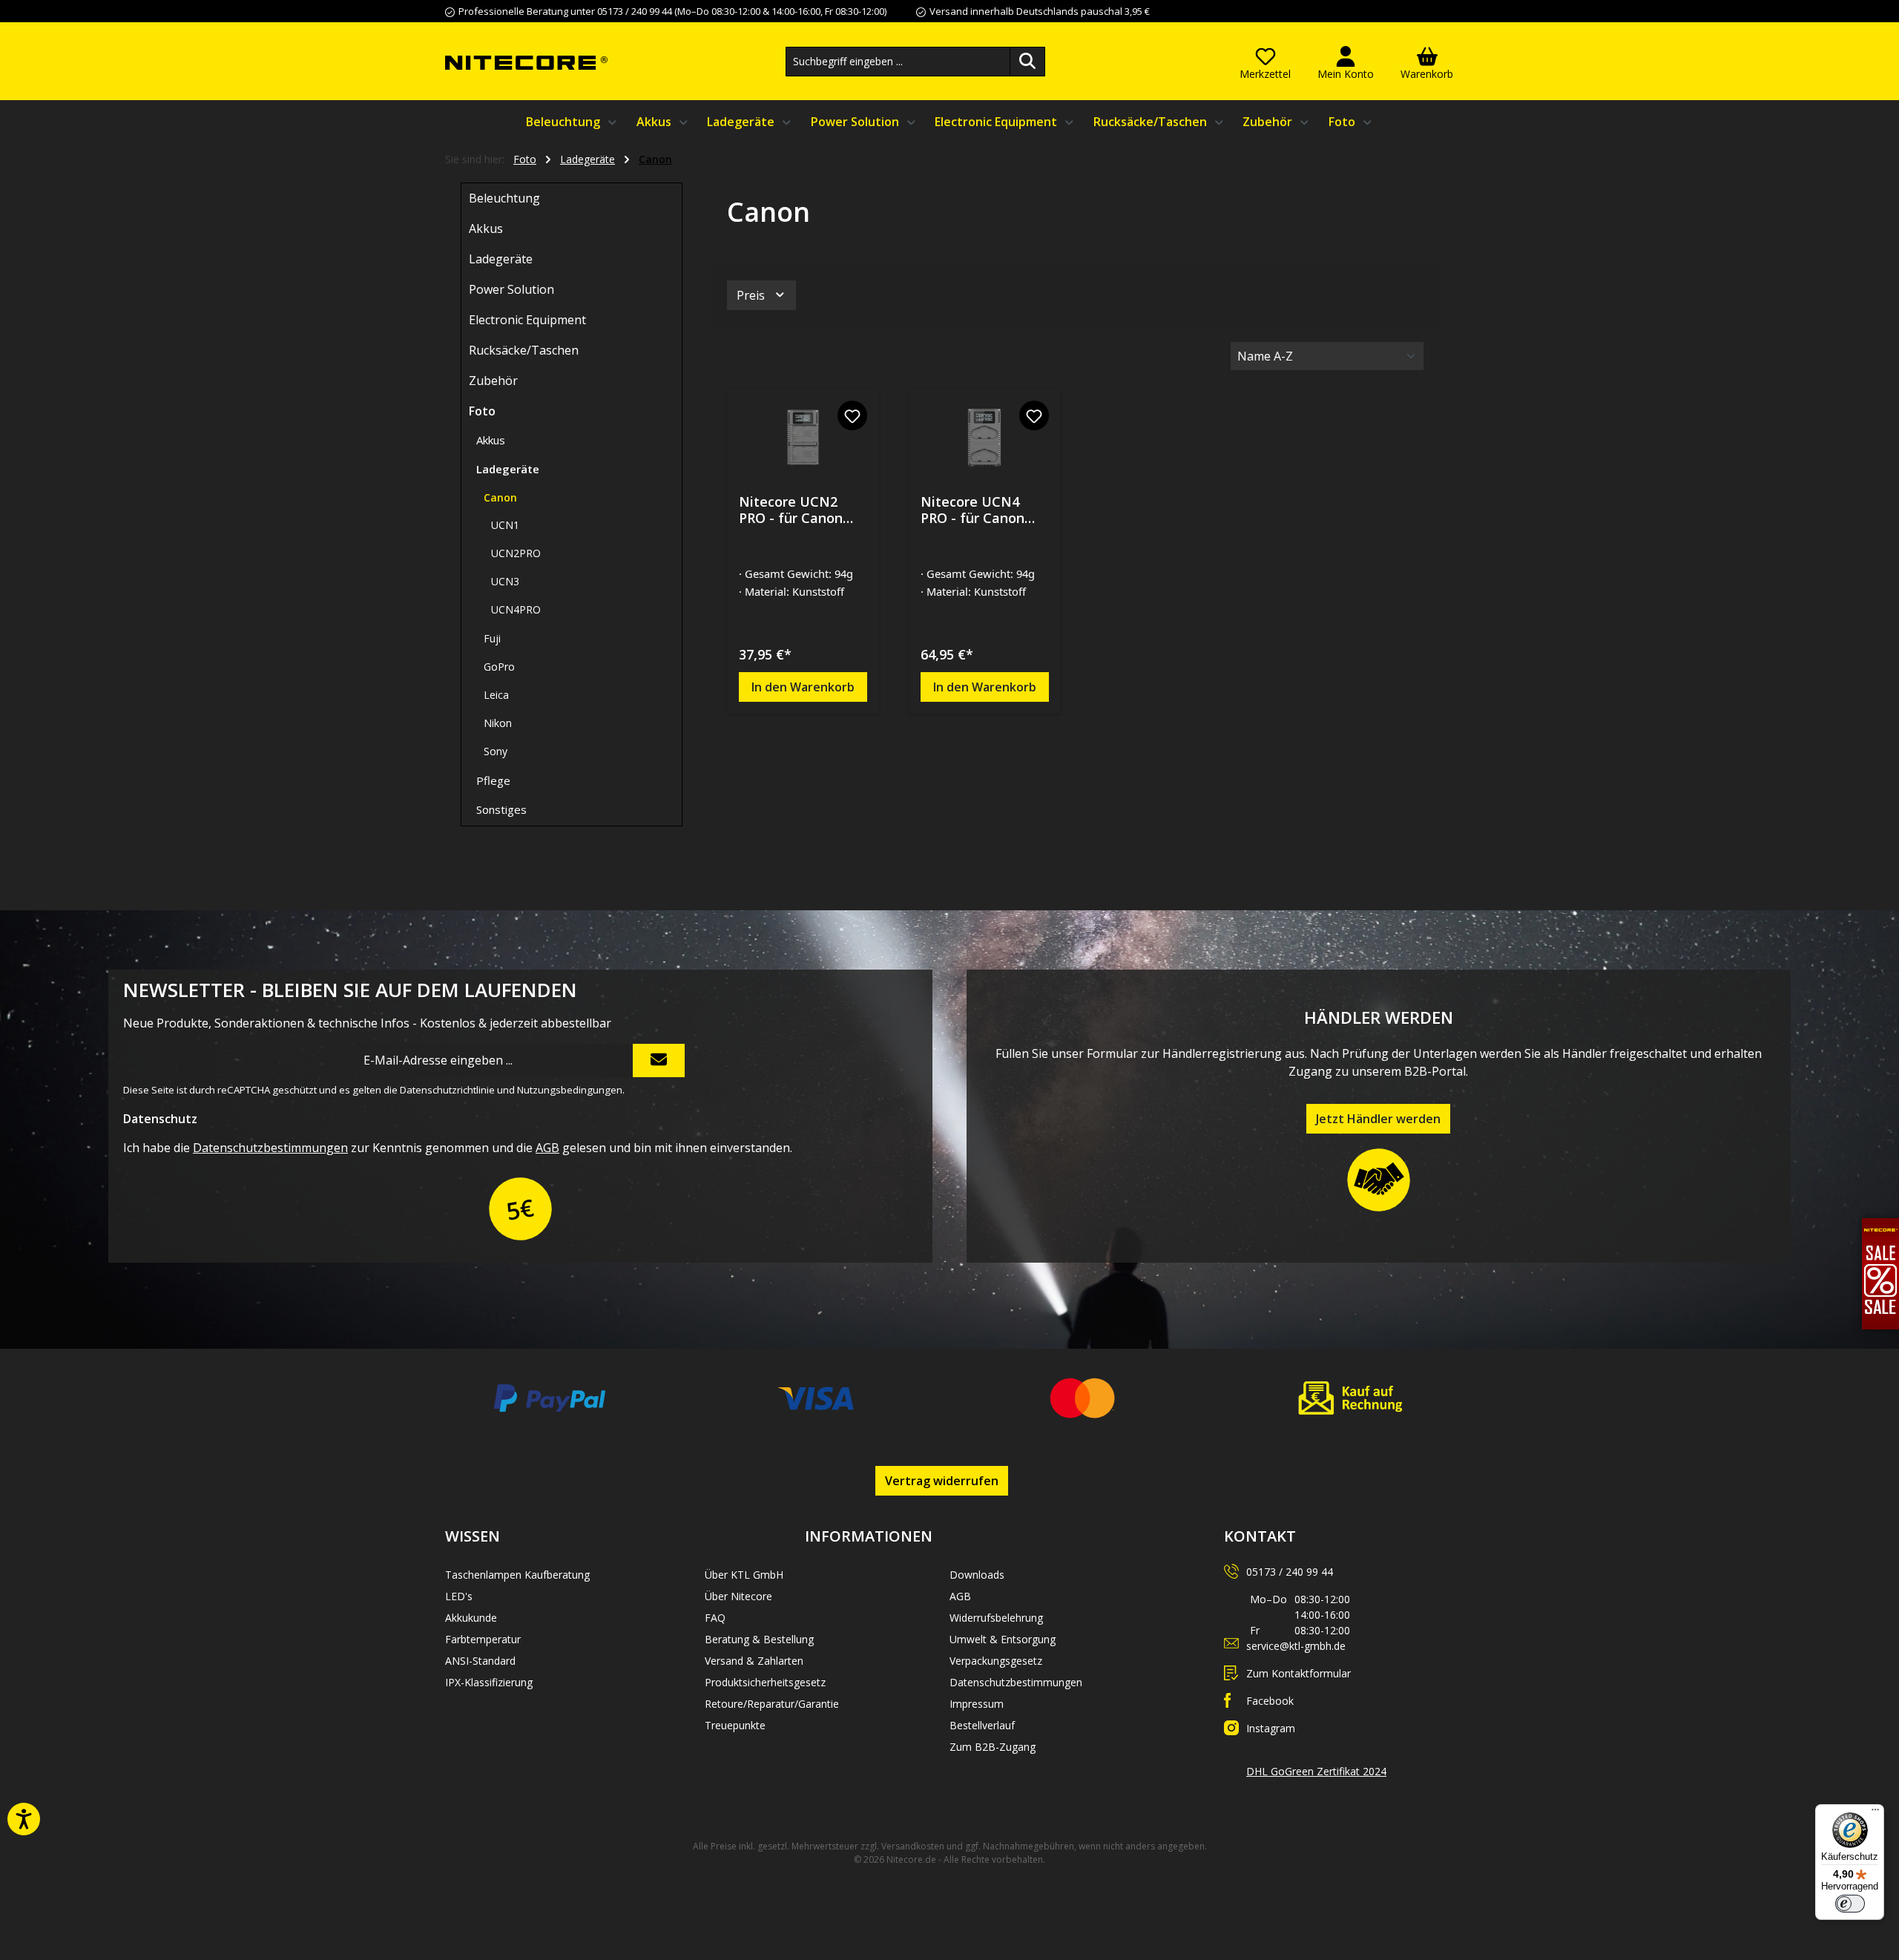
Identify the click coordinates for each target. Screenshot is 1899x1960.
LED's (459, 1596)
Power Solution (511, 289)
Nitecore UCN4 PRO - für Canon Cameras (972, 510)
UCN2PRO (516, 553)
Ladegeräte (501, 259)
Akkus (486, 228)
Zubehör (493, 381)
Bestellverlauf (982, 1725)
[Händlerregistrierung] (1378, 1180)
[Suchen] (1027, 62)
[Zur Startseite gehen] (526, 62)
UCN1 (505, 525)
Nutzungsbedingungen (570, 1090)
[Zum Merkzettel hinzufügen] (852, 415)
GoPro (499, 667)
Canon (500, 497)
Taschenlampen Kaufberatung (517, 1575)
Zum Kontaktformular (1299, 1673)
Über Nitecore (738, 1596)
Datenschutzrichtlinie (447, 1090)
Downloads (977, 1575)
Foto (482, 411)
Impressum (977, 1704)
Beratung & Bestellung (759, 1639)
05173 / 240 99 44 (1290, 1572)
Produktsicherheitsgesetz (765, 1682)
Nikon (498, 723)
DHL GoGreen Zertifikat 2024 (1316, 1771)
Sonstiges (501, 809)
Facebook (1270, 1701)
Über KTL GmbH (744, 1575)
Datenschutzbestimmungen (270, 1148)
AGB (547, 1148)
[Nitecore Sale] (1880, 1273)
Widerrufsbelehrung (996, 1618)
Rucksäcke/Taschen (524, 350)
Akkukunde (471, 1618)
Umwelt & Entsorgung (1003, 1639)
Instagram (1271, 1728)
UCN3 (505, 581)
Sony (496, 751)
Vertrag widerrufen (942, 1481)
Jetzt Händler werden (1378, 1119)
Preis (752, 295)
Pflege (493, 780)
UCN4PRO (516, 609)
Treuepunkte (735, 1725)
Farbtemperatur (483, 1639)
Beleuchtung (504, 198)
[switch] (1850, 1904)
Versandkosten (913, 1846)
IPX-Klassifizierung (489, 1682)
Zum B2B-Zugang (993, 1747)
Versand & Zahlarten (754, 1661)
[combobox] (898, 62)
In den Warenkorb (803, 687)
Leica (496, 695)
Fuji (492, 638)
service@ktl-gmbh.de (1296, 1646)
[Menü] (1875, 1813)
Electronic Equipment (527, 320)
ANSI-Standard (480, 1661)
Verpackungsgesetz (996, 1661)
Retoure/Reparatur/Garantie (772, 1704)
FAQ (715, 1618)
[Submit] (659, 1060)
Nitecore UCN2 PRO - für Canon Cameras (791, 510)
